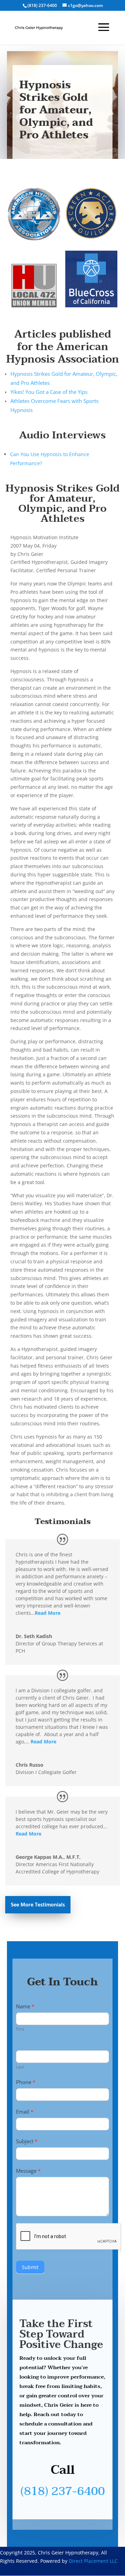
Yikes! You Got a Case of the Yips (49, 392)
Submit (30, 2267)
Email (25, 2112)
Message (28, 2171)
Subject (27, 2141)
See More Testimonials (38, 1905)
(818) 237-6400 (63, 2491)
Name (25, 2006)
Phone (26, 2082)
